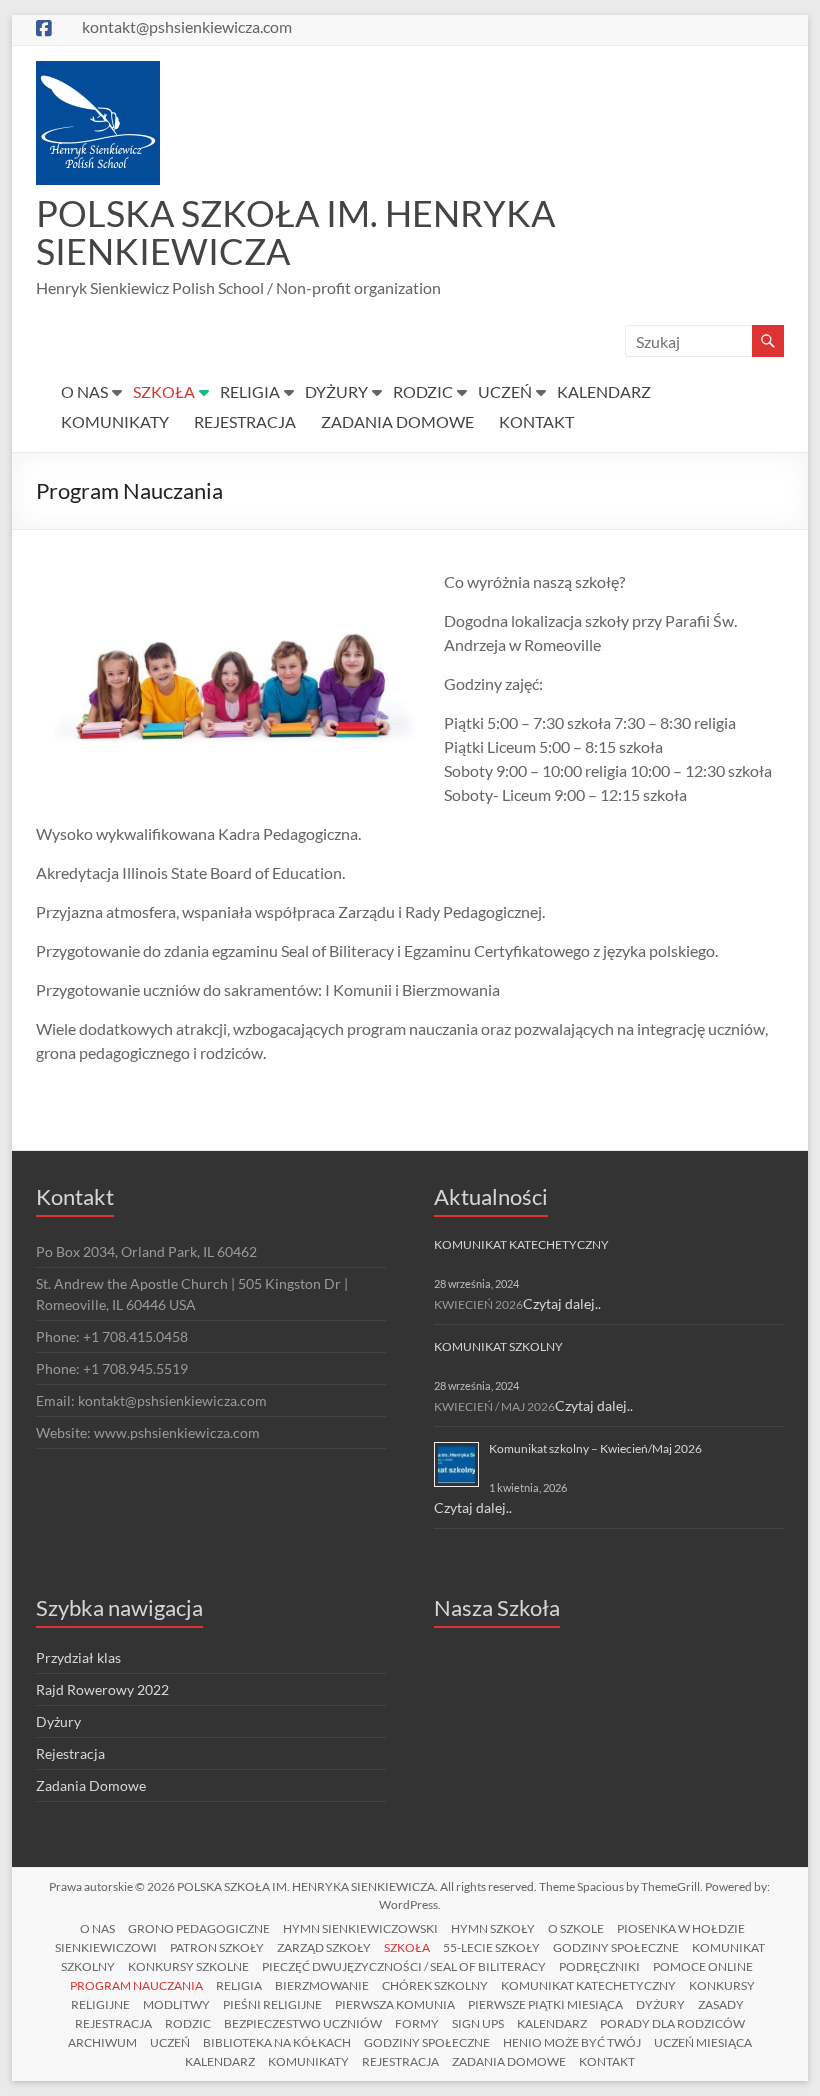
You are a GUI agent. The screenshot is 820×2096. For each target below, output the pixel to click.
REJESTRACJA (245, 421)
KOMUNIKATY (115, 421)
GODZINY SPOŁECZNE (616, 1947)
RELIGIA (250, 391)
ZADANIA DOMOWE (397, 421)
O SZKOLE (576, 1928)
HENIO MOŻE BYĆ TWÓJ (572, 2042)
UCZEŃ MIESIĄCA (703, 2042)
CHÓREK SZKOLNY (435, 1985)
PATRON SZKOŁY (217, 1947)
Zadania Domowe (91, 1785)
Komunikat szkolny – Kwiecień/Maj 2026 (595, 1448)
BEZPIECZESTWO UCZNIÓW (303, 2023)
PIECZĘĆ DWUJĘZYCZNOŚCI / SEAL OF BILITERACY (404, 1966)
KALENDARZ (604, 391)
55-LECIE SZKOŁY (491, 1947)
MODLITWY (176, 2004)
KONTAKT (536, 421)
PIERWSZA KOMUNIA (395, 2004)
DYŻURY (336, 391)
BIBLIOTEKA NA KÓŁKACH (277, 2042)
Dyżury (58, 1721)
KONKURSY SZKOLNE (188, 1966)
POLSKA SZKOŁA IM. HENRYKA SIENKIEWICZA (295, 232)
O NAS (84, 391)
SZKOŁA (164, 391)
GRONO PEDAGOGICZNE (199, 1928)
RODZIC (423, 391)
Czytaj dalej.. (562, 1303)
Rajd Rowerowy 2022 (102, 1689)
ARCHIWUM (102, 2042)
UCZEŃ (505, 391)
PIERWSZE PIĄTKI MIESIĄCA (545, 2004)
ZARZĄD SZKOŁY (324, 1947)
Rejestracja (70, 1753)
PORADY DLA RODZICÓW (672, 2023)
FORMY (417, 2023)
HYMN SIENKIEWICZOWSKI (360, 1928)
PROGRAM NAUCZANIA (136, 1985)
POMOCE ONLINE (703, 1966)
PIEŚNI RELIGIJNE (272, 2004)
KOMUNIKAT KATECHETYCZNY (521, 1244)
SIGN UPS (478, 2023)
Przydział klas (78, 1657)
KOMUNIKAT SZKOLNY (498, 1346)
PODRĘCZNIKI (599, 1966)
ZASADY (721, 2004)
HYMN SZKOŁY (493, 1928)
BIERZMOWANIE (322, 1985)
